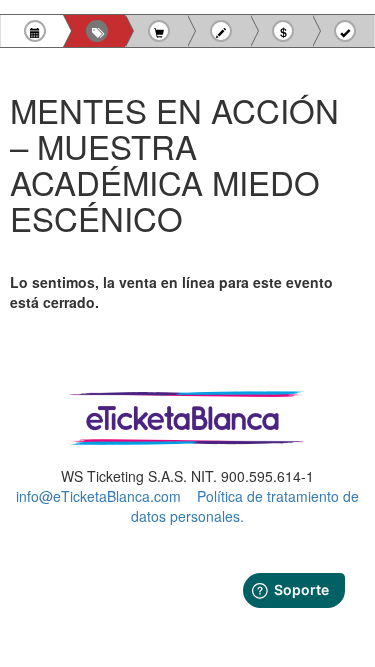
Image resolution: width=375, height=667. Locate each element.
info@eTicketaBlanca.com (98, 496)
